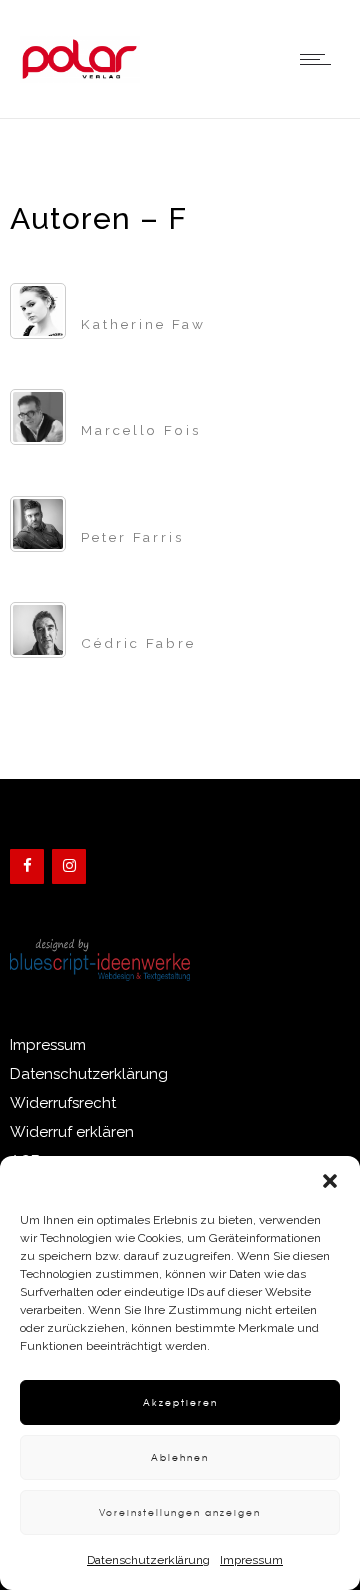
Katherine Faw (143, 324)
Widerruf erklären (72, 1132)
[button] (330, 1181)
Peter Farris (132, 537)
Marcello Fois (141, 430)
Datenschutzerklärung (148, 1560)
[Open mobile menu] (320, 59)
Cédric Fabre (138, 643)
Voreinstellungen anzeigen (180, 1512)
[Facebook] (27, 866)
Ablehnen (180, 1457)
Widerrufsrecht (63, 1103)
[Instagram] (69, 866)
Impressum (251, 1560)
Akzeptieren (180, 1402)
